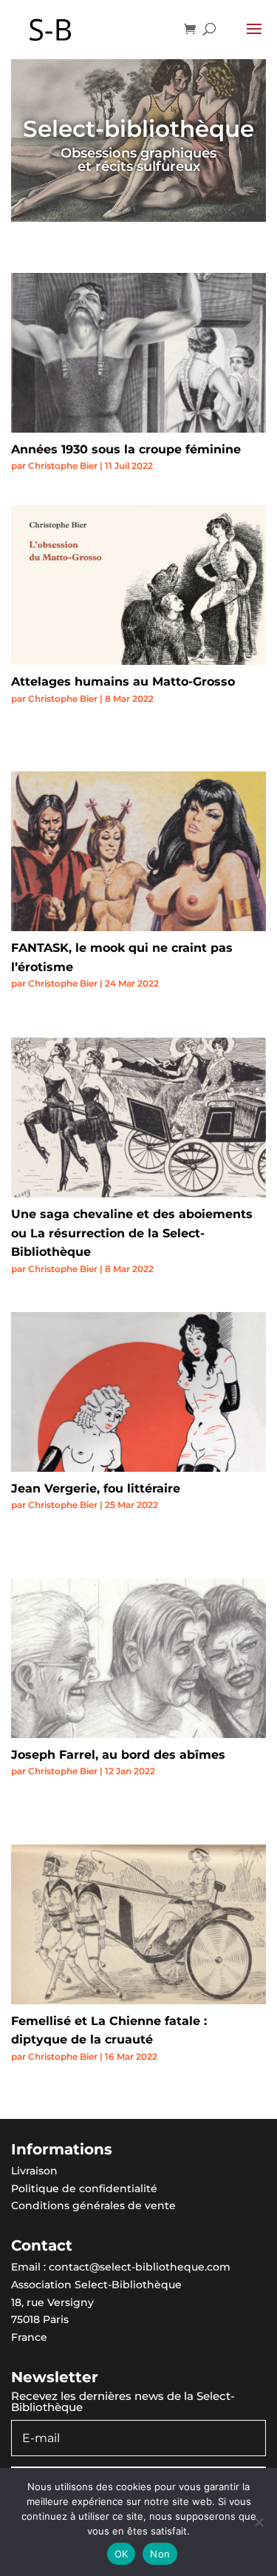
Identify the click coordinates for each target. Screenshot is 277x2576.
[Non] (259, 2522)
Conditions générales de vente (93, 2205)
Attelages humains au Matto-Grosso (123, 682)
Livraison (34, 2171)
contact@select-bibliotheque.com (140, 2267)
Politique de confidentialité (84, 2188)
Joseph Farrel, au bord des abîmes (118, 1755)
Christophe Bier (63, 466)
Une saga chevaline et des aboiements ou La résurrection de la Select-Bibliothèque (132, 1233)
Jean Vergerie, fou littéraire (96, 1488)
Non (160, 2554)
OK (122, 2554)
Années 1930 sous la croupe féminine (126, 449)
